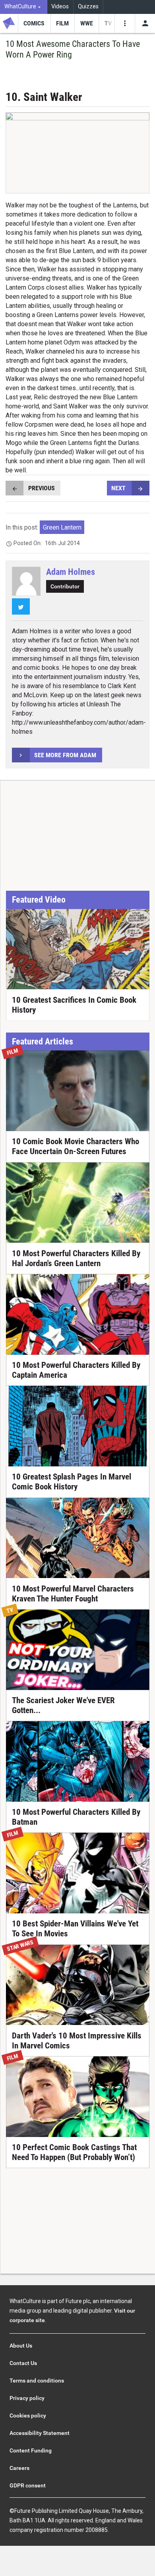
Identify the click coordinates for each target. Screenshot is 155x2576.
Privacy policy (27, 2398)
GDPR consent (28, 2485)
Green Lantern (62, 527)
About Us (21, 2346)
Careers (19, 2468)
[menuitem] (24, 7)
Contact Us (23, 2363)
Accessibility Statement (40, 2433)
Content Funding (31, 2450)
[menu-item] (34, 23)
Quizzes (88, 7)
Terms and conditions (37, 2381)
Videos (60, 7)
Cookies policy (28, 2415)
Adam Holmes (71, 572)
